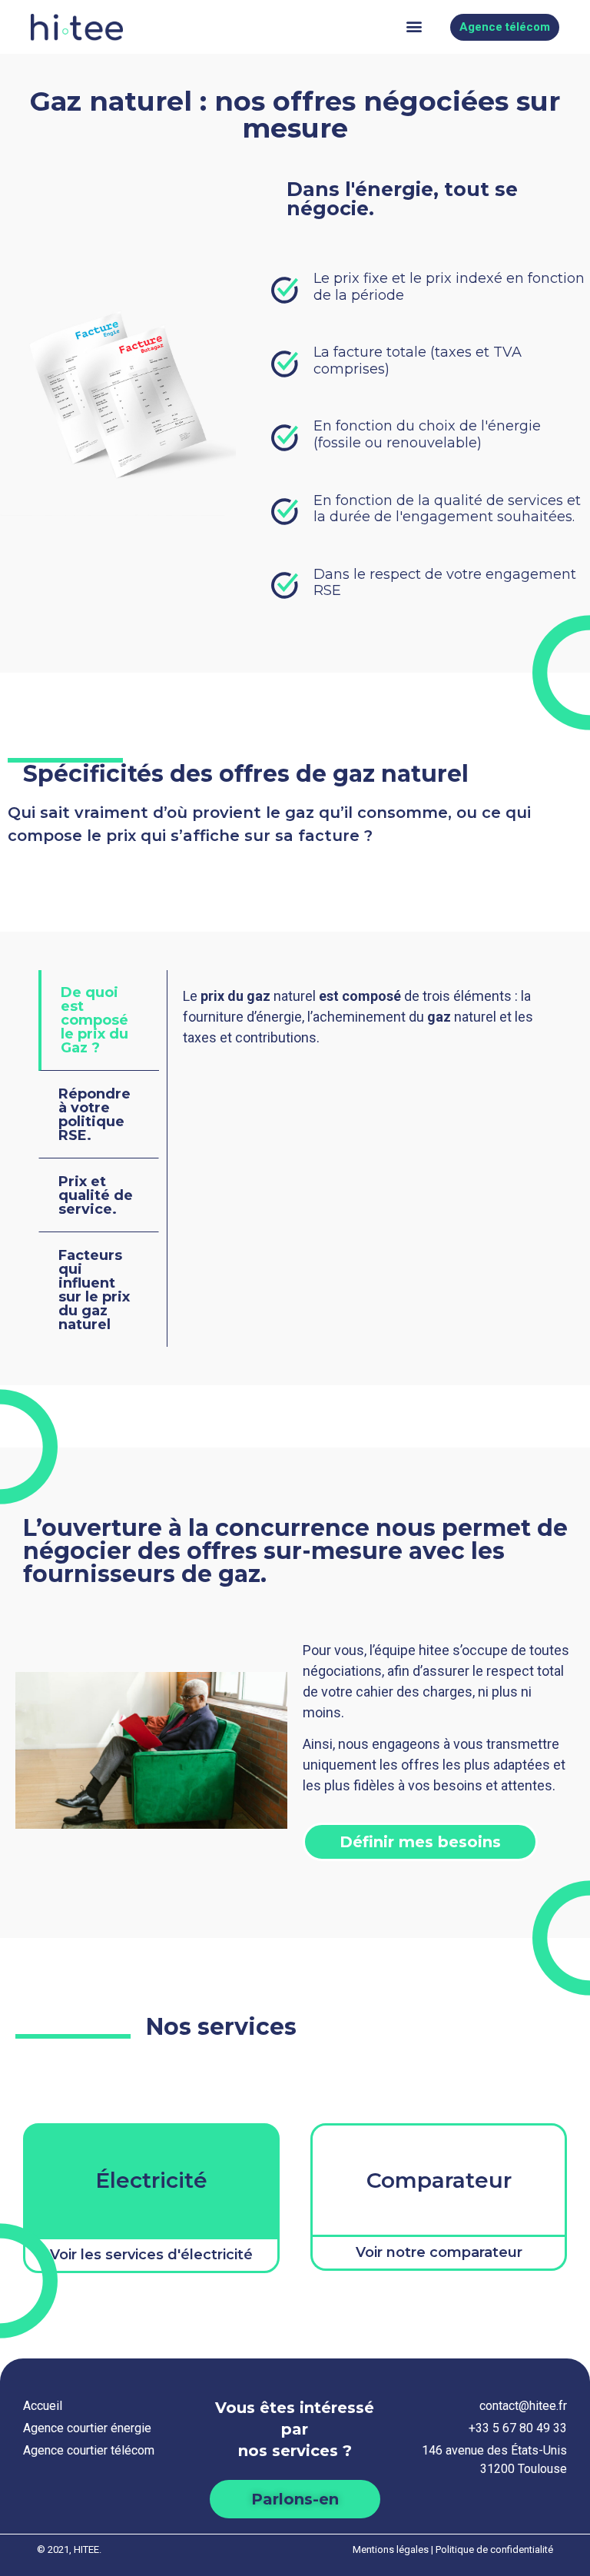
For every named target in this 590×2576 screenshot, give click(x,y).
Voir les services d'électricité (151, 2255)
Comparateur (439, 2180)
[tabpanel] (360, 1022)
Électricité (151, 2180)
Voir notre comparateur (439, 2252)
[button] (414, 27)
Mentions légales (391, 2549)
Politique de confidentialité (494, 2549)
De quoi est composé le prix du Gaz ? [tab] (94, 1020)
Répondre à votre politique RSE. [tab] (94, 1115)
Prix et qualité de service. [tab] (96, 1195)
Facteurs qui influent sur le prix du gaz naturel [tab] (94, 1290)
